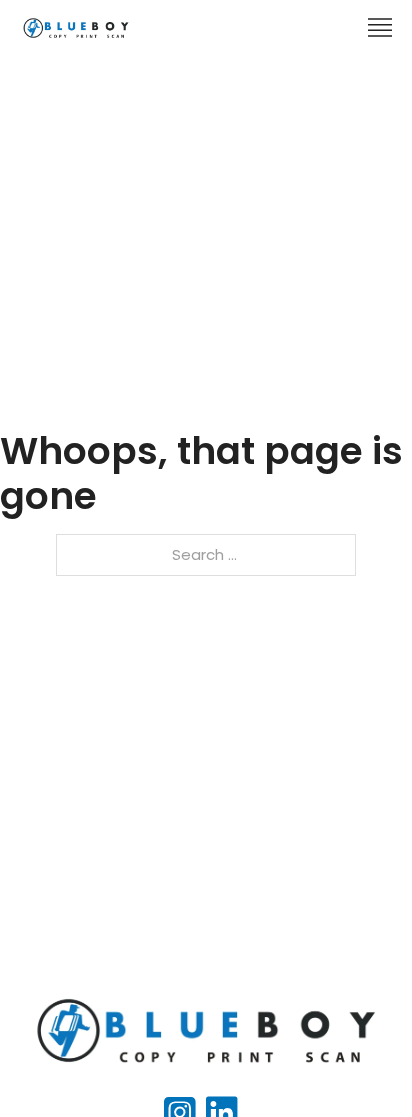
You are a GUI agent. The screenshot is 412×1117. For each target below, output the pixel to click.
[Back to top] (357, 1062)
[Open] (380, 28)
